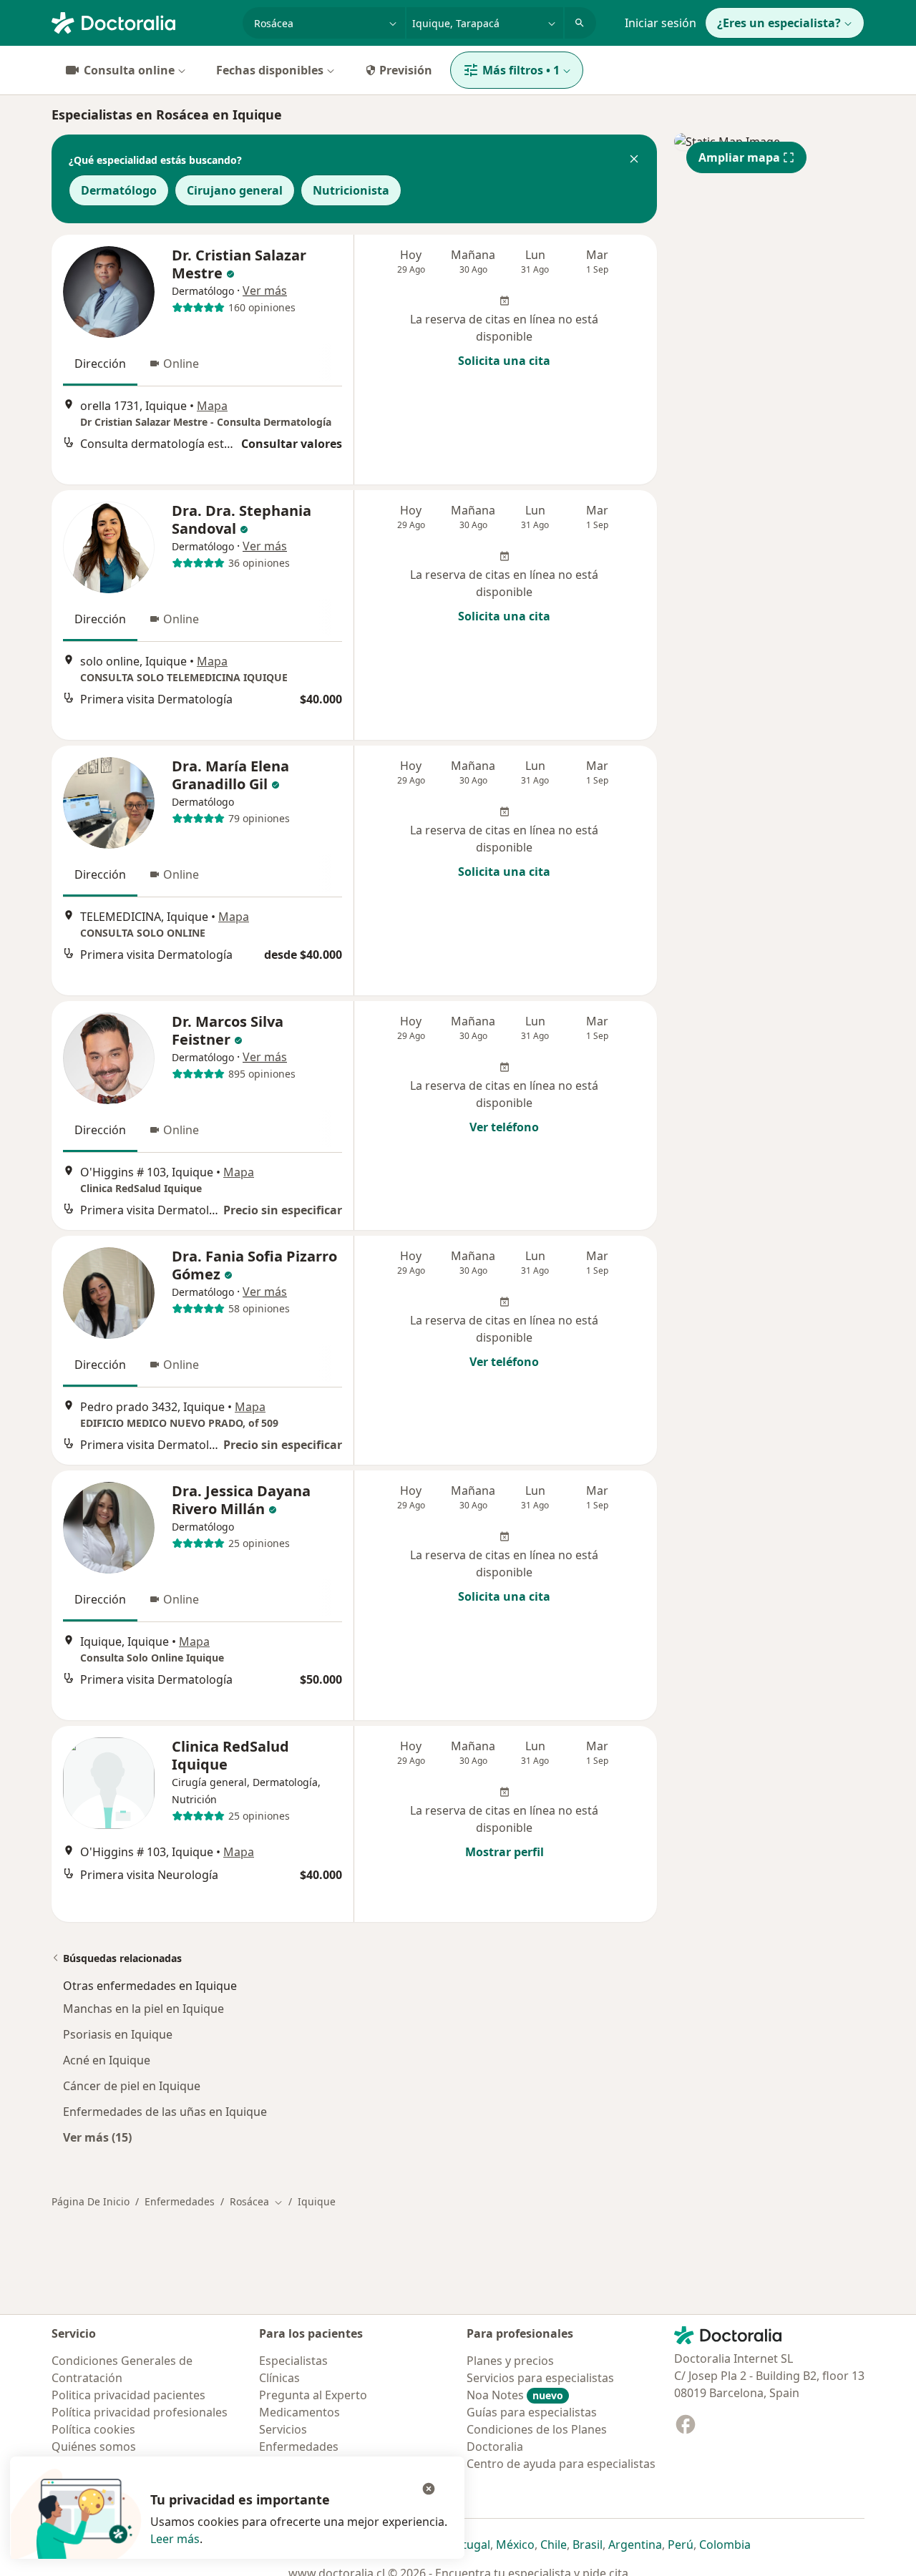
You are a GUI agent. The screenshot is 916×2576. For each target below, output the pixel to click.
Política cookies (93, 2429)
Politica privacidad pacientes (128, 2395)
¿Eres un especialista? (779, 23)
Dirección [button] (100, 364)
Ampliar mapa (739, 157)
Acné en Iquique (107, 2060)
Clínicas (279, 2378)
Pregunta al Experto (313, 2395)
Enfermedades (180, 2201)
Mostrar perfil (505, 1852)
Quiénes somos (94, 2446)
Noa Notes (515, 2395)
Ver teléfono (504, 1127)
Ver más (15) (97, 2137)
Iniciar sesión (661, 23)
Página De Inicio (91, 2201)
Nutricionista (351, 190)
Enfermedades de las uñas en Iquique (165, 2112)
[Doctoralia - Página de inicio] (141, 21)
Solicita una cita (504, 361)
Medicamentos (299, 2412)
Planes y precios (510, 2361)
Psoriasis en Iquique (118, 2034)
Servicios (283, 2429)
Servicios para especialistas (540, 2378)
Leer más (175, 2539)
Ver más (265, 291)
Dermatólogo (119, 190)
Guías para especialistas (532, 2412)
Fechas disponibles (270, 70)
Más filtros (521, 70)
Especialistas (293, 2361)
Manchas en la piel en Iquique (143, 2009)
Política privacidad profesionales (140, 2412)
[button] (634, 160)
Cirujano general (235, 190)
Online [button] (181, 364)
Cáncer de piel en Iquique (132, 2086)
